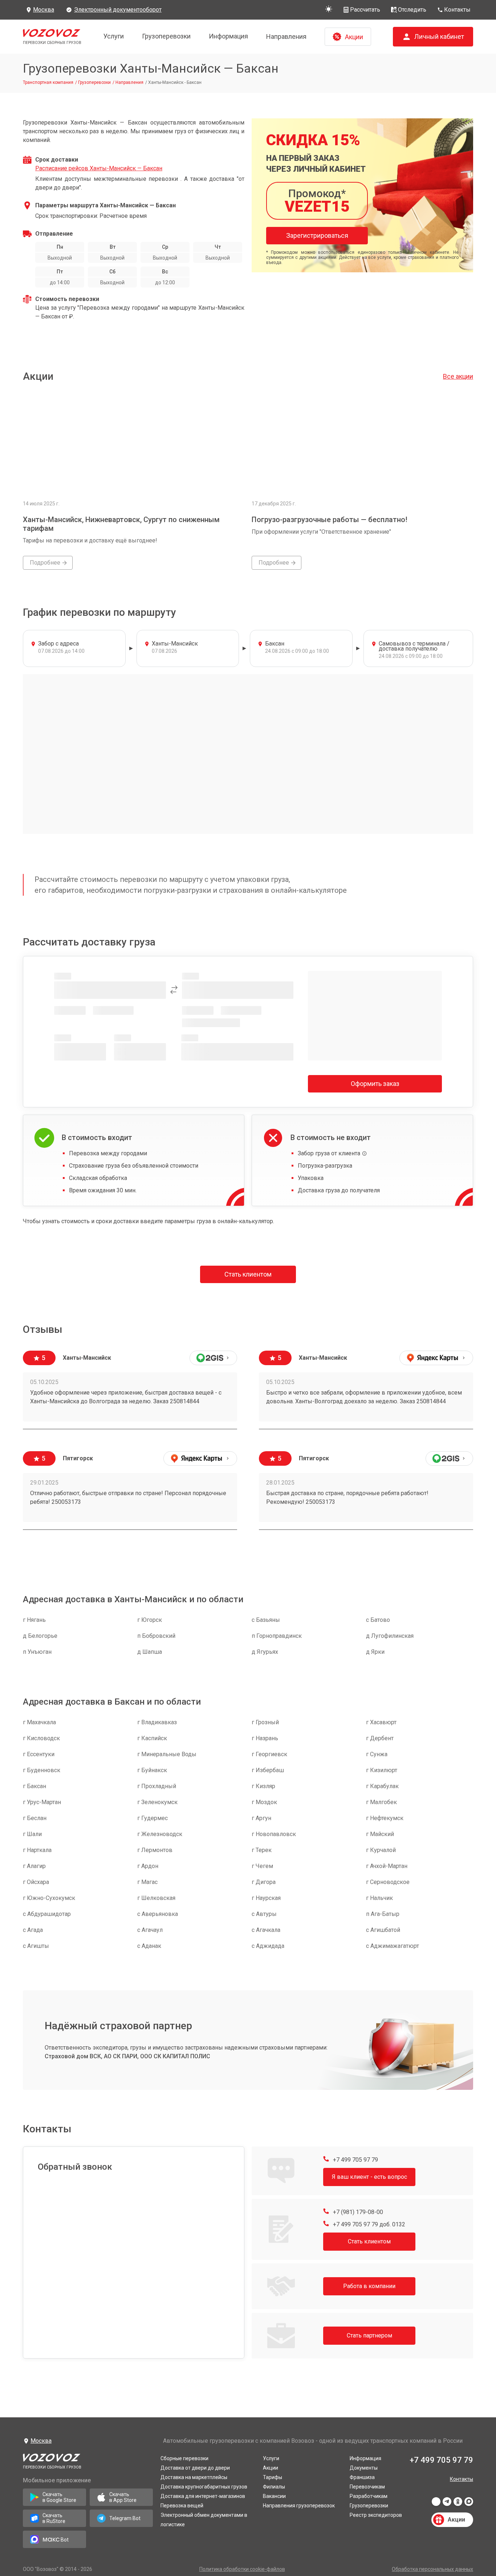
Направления (286, 36)
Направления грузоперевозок (299, 2506)
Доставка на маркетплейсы (194, 2477)
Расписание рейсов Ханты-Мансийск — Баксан (99, 168)
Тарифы (273, 2477)
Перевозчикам (367, 2487)
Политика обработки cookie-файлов (242, 2569)
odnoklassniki (458, 2504)
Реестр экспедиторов (376, 2515)
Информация (228, 36)
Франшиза (362, 2477)
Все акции (458, 376)
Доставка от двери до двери (195, 2468)
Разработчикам (369, 2496)
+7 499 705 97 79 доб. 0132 (368, 2224)
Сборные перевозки (184, 2458)
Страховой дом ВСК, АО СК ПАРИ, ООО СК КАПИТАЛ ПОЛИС (127, 2056)
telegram (447, 2504)
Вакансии (274, 2496)
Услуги (114, 36)
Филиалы (274, 2487)
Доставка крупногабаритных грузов (204, 2487)
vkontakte (436, 2504)
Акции (271, 2468)
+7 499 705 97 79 (355, 2160)
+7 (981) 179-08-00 (357, 2212)
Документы (364, 2468)
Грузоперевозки (166, 36)
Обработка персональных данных (432, 2569)
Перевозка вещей (182, 2506)
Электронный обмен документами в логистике (204, 2520)
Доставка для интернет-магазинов (203, 2496)
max (469, 2504)
